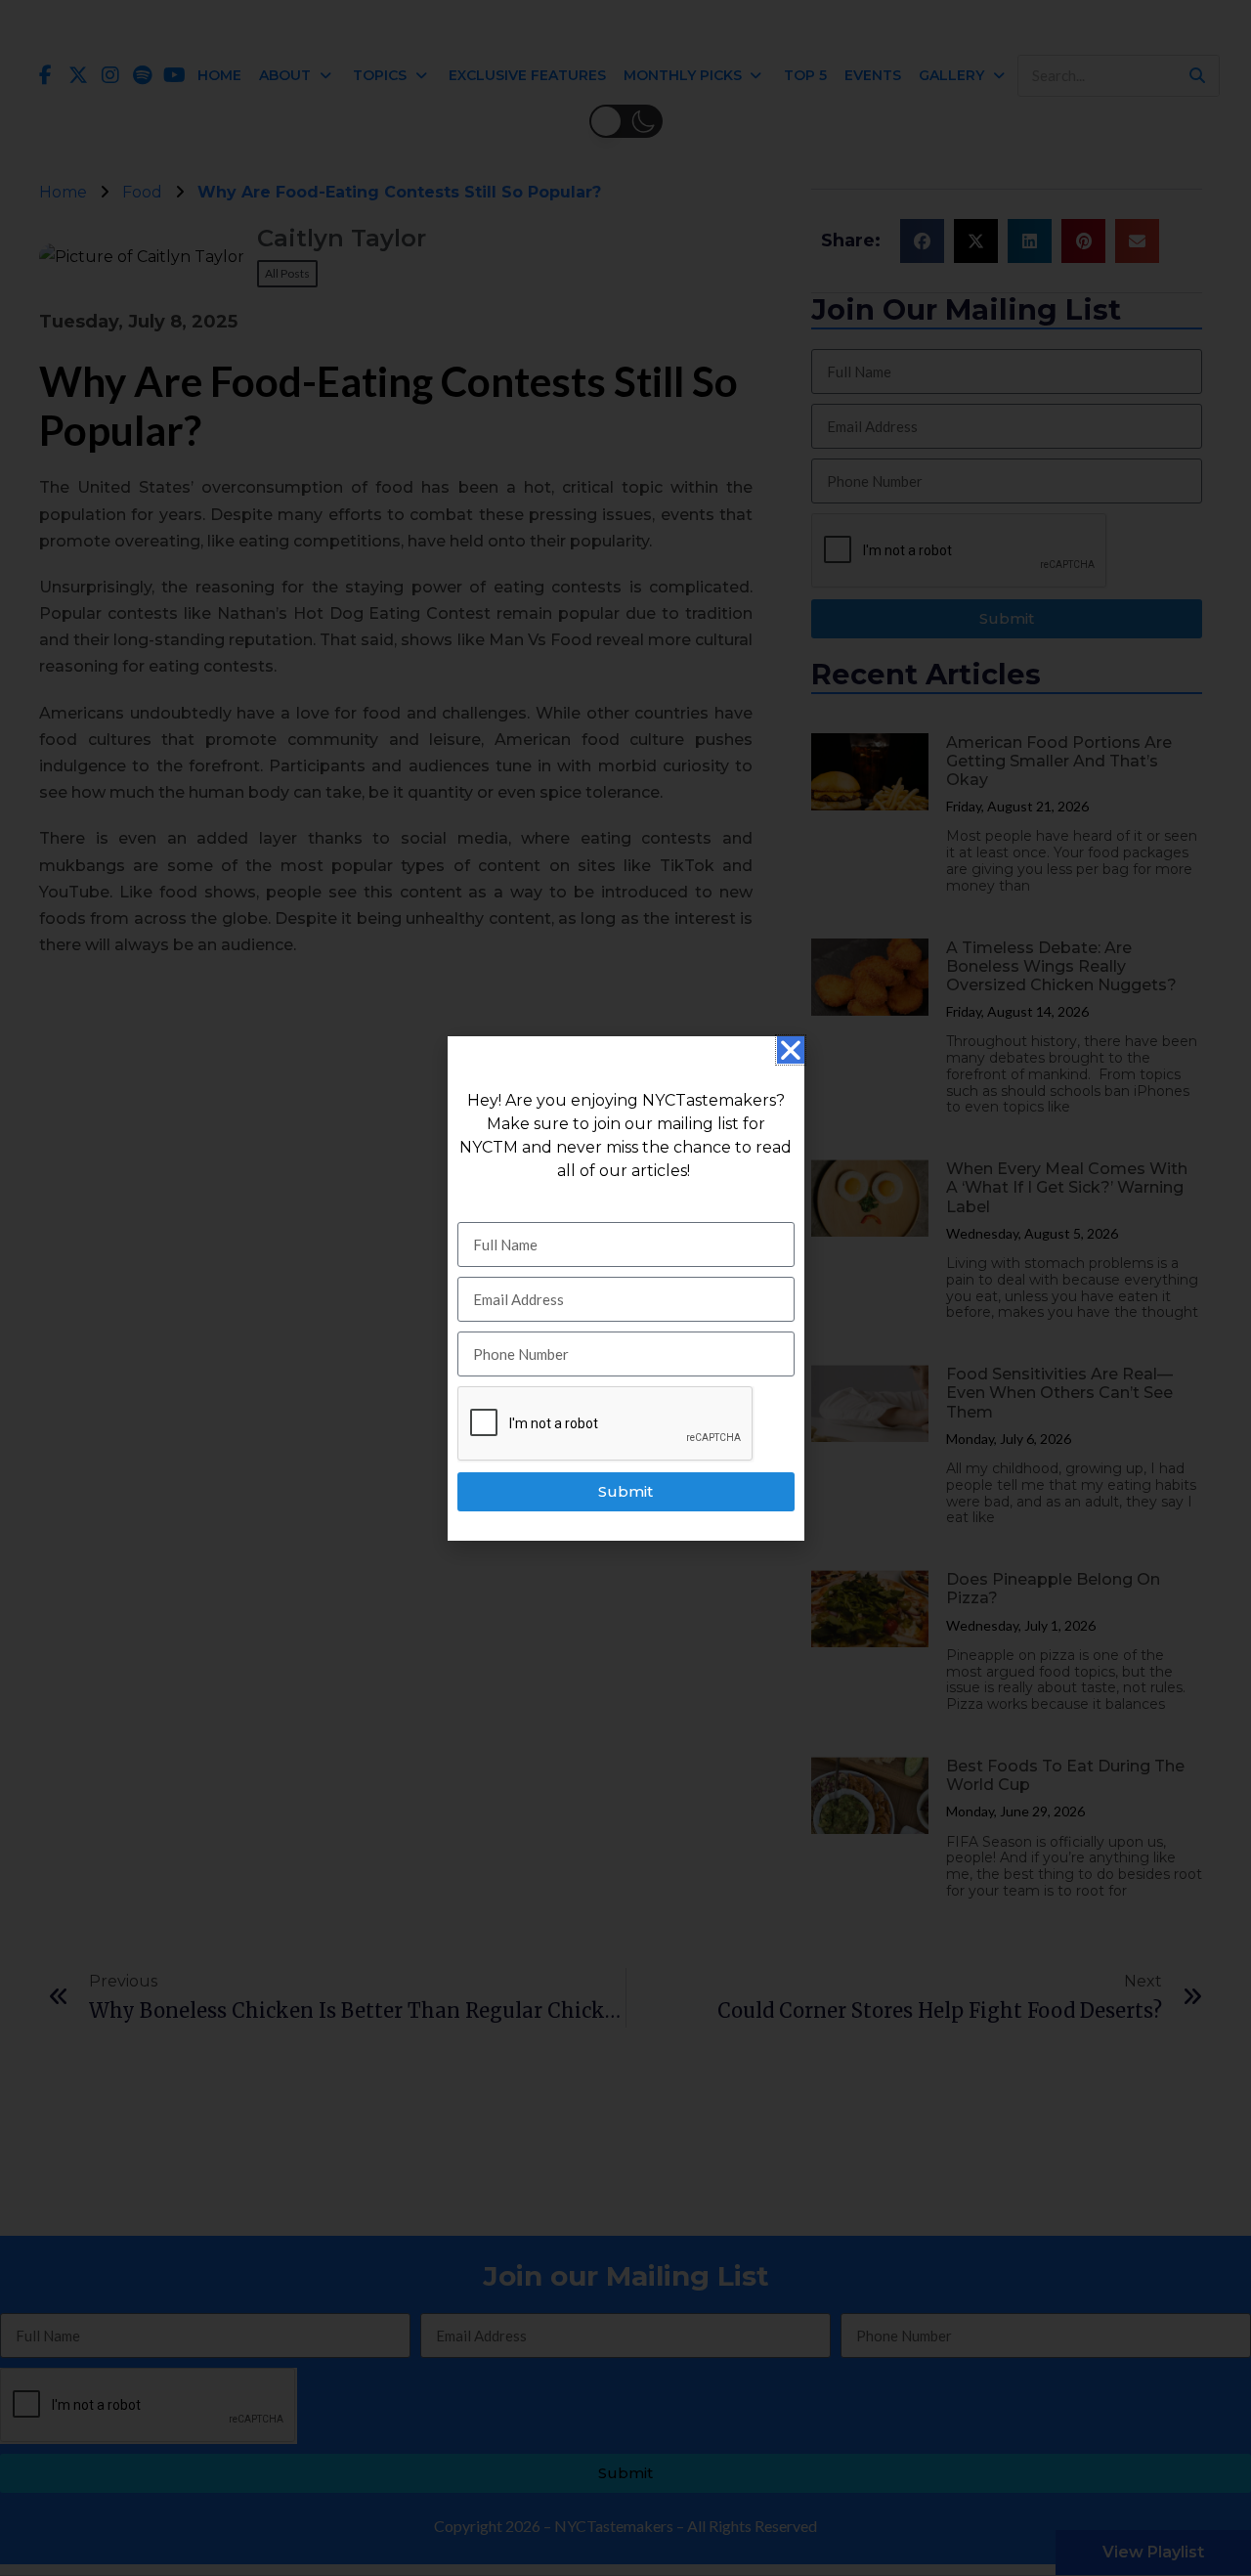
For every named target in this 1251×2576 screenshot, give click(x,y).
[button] (791, 1050)
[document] (625, 1288)
